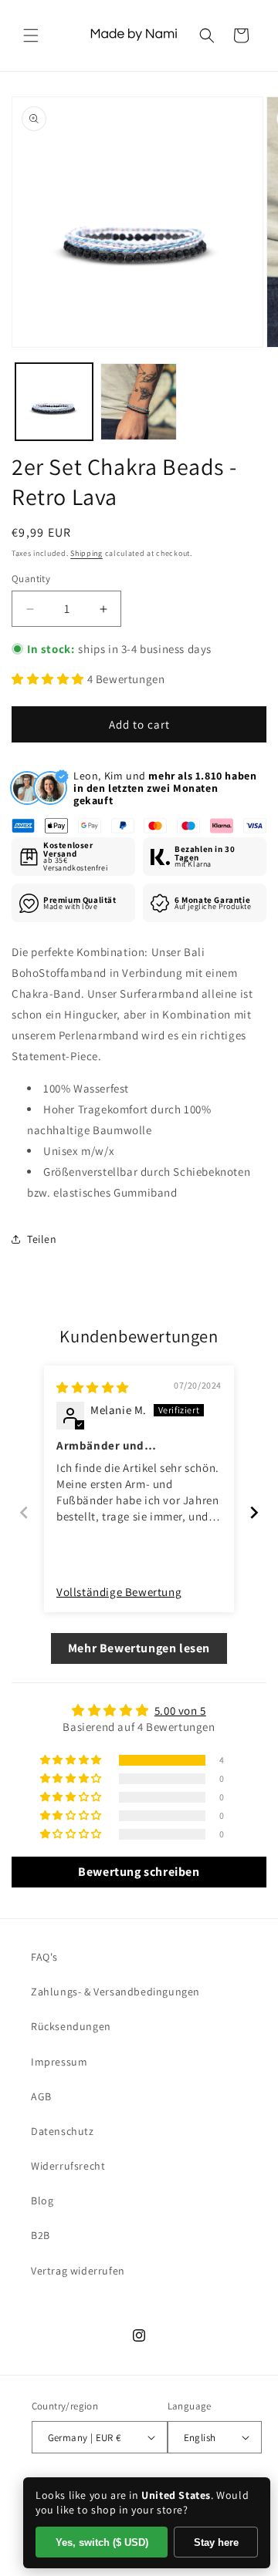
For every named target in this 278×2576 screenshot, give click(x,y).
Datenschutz (63, 2131)
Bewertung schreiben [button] (139, 1872)
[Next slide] (254, 1512)
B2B (41, 2235)
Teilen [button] (42, 1239)
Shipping (86, 553)
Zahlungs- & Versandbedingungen (115, 1992)
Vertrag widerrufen (78, 2271)
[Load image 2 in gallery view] (139, 402)
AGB (41, 2096)
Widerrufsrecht (68, 2166)
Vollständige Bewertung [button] (119, 1592)
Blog (42, 2201)
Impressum (59, 2062)
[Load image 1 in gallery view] (54, 402)
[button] (31, 35)
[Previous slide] (24, 1512)
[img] (93, 1387)
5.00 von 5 (180, 1711)
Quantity (31, 579)
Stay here (216, 2542)
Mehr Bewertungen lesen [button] (139, 1648)
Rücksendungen (71, 2026)
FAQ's (44, 1957)
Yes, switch (102, 2542)
